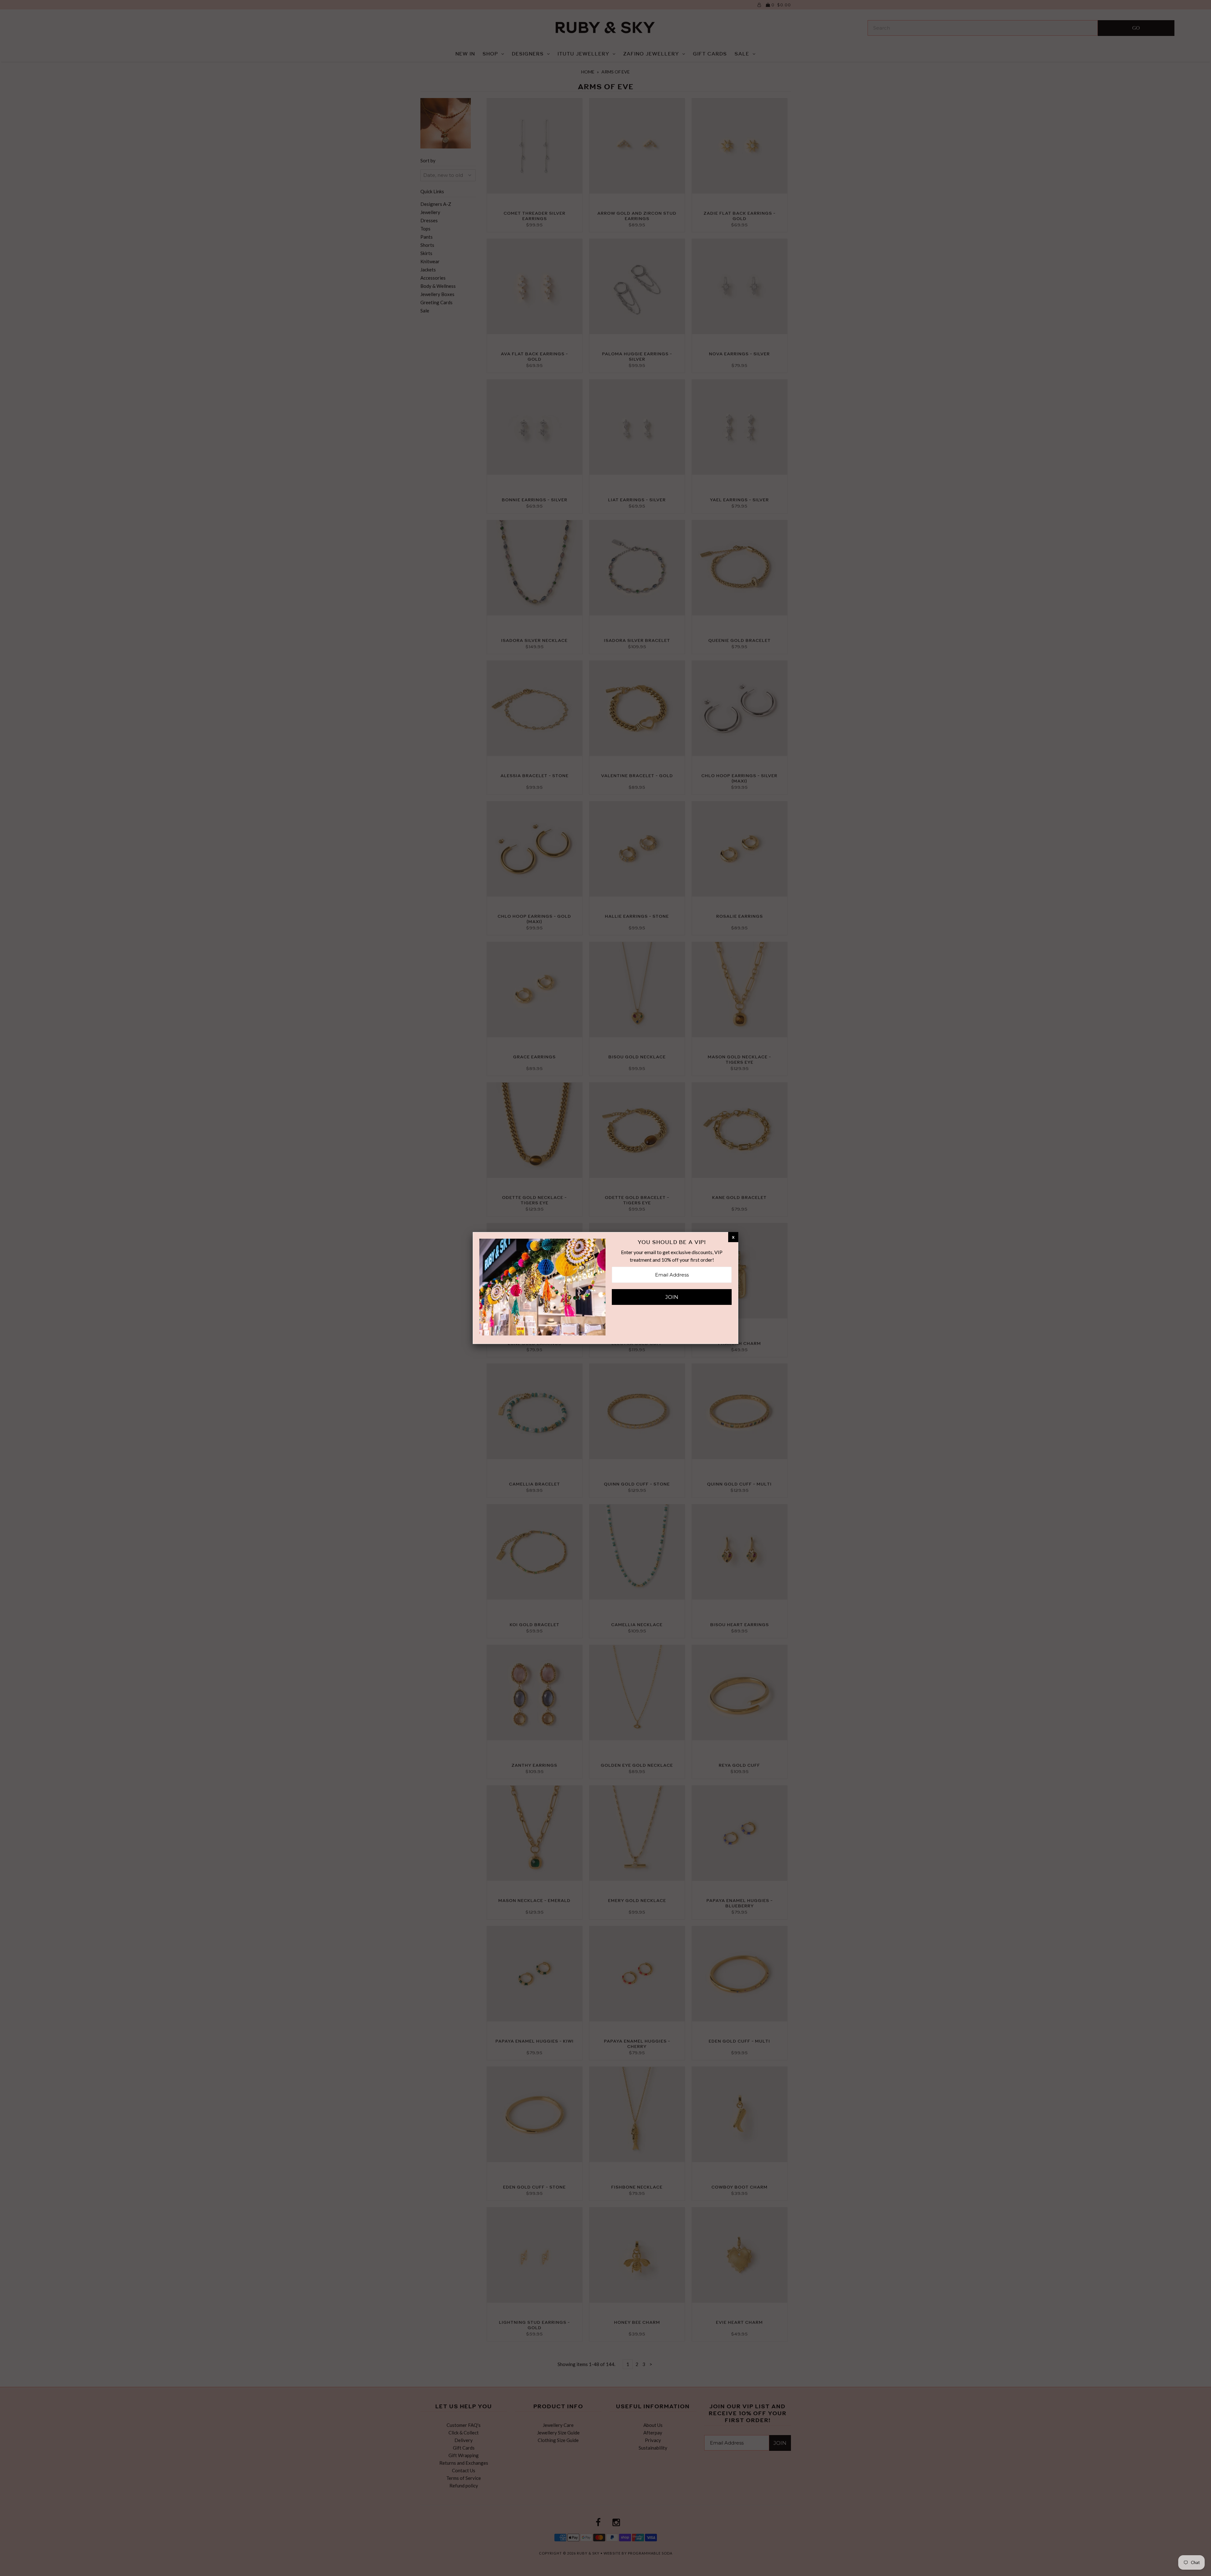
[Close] (733, 1237)
